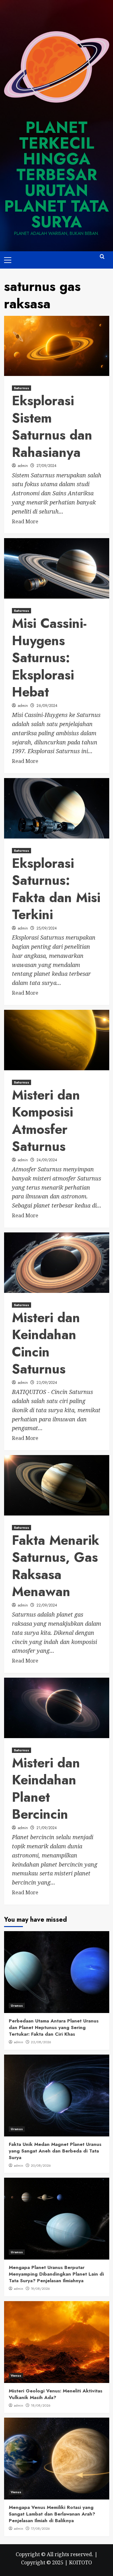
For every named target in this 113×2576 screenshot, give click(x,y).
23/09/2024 (47, 1383)
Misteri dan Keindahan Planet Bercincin (46, 1789)
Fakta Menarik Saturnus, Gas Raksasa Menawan (56, 1566)
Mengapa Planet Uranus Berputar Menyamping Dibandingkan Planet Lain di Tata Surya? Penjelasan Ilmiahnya (56, 2274)
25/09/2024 (47, 928)
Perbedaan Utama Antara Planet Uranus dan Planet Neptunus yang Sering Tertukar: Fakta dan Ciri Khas (54, 2027)
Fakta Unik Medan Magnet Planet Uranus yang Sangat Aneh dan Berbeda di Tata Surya (55, 2151)
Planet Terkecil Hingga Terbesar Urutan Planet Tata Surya (56, 175)
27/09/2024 (46, 466)
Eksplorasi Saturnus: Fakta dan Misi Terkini (56, 889)
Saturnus (22, 388)
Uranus (17, 2005)
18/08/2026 (41, 2405)
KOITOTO (81, 2562)
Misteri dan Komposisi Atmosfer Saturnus (46, 1121)
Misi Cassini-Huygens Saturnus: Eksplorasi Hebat (49, 658)
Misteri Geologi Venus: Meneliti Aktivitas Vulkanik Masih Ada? (56, 2394)
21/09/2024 (47, 1828)
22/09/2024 (47, 1605)
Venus (16, 2375)
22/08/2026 (41, 2042)
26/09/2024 (47, 706)
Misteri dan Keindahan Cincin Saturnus (46, 1343)
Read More (25, 521)
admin (23, 466)
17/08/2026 (40, 2528)
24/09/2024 (47, 1160)
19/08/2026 (40, 2289)
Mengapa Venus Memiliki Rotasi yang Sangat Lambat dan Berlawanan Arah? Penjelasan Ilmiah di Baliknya (52, 2514)
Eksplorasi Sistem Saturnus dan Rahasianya (52, 426)
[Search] (102, 259)
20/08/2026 (41, 2165)
